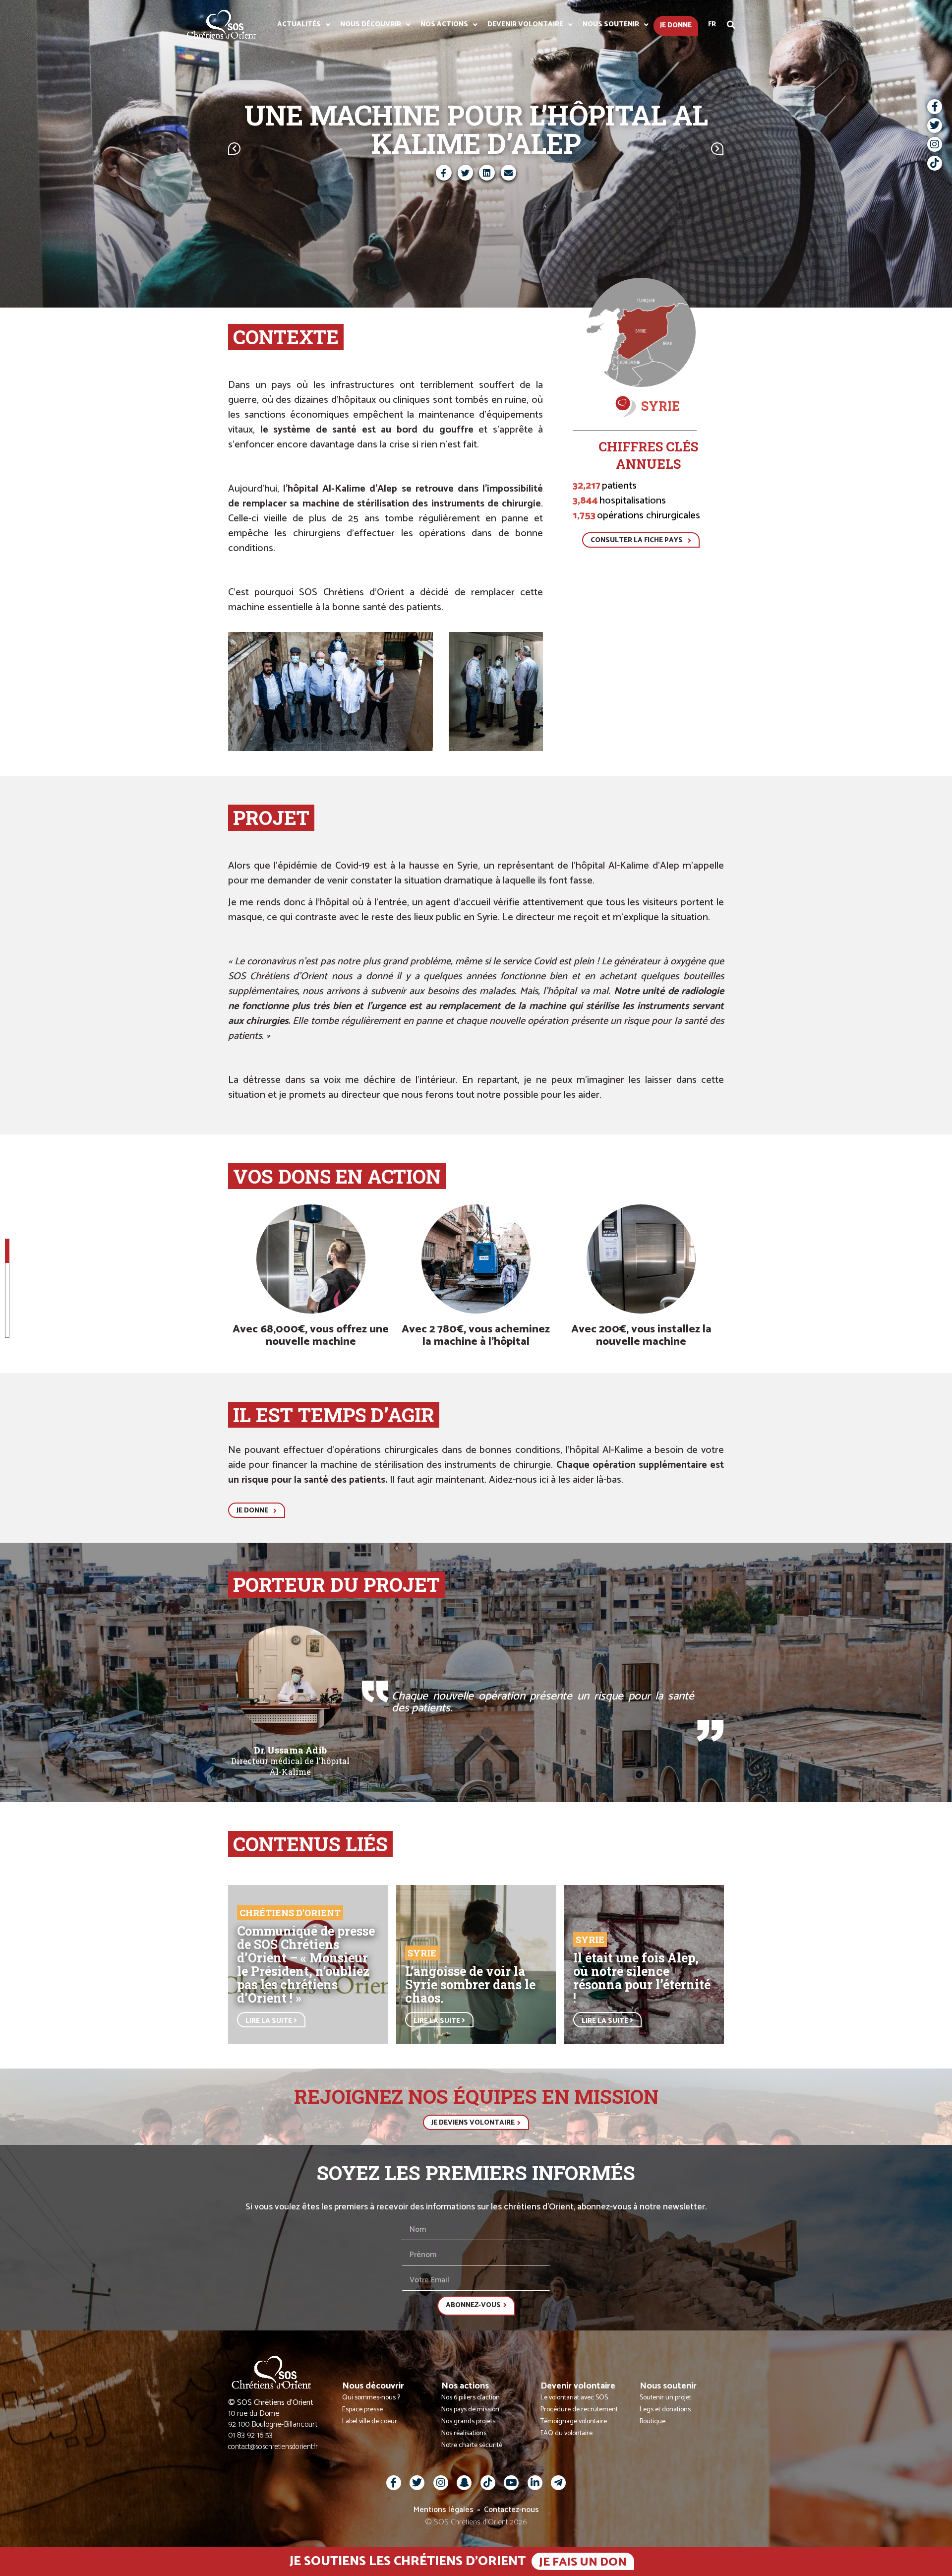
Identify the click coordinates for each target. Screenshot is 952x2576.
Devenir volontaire (525, 25)
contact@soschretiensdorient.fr (273, 2447)
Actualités (299, 25)
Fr (712, 25)
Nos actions (444, 25)
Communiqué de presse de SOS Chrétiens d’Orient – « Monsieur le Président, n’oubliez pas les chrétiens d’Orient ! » (306, 1964)
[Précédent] (352, 149)
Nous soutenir (611, 25)
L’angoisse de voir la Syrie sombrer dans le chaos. (470, 1984)
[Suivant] (600, 149)
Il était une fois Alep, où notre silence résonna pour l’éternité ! (642, 1978)
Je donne (676, 26)
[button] (731, 25)
